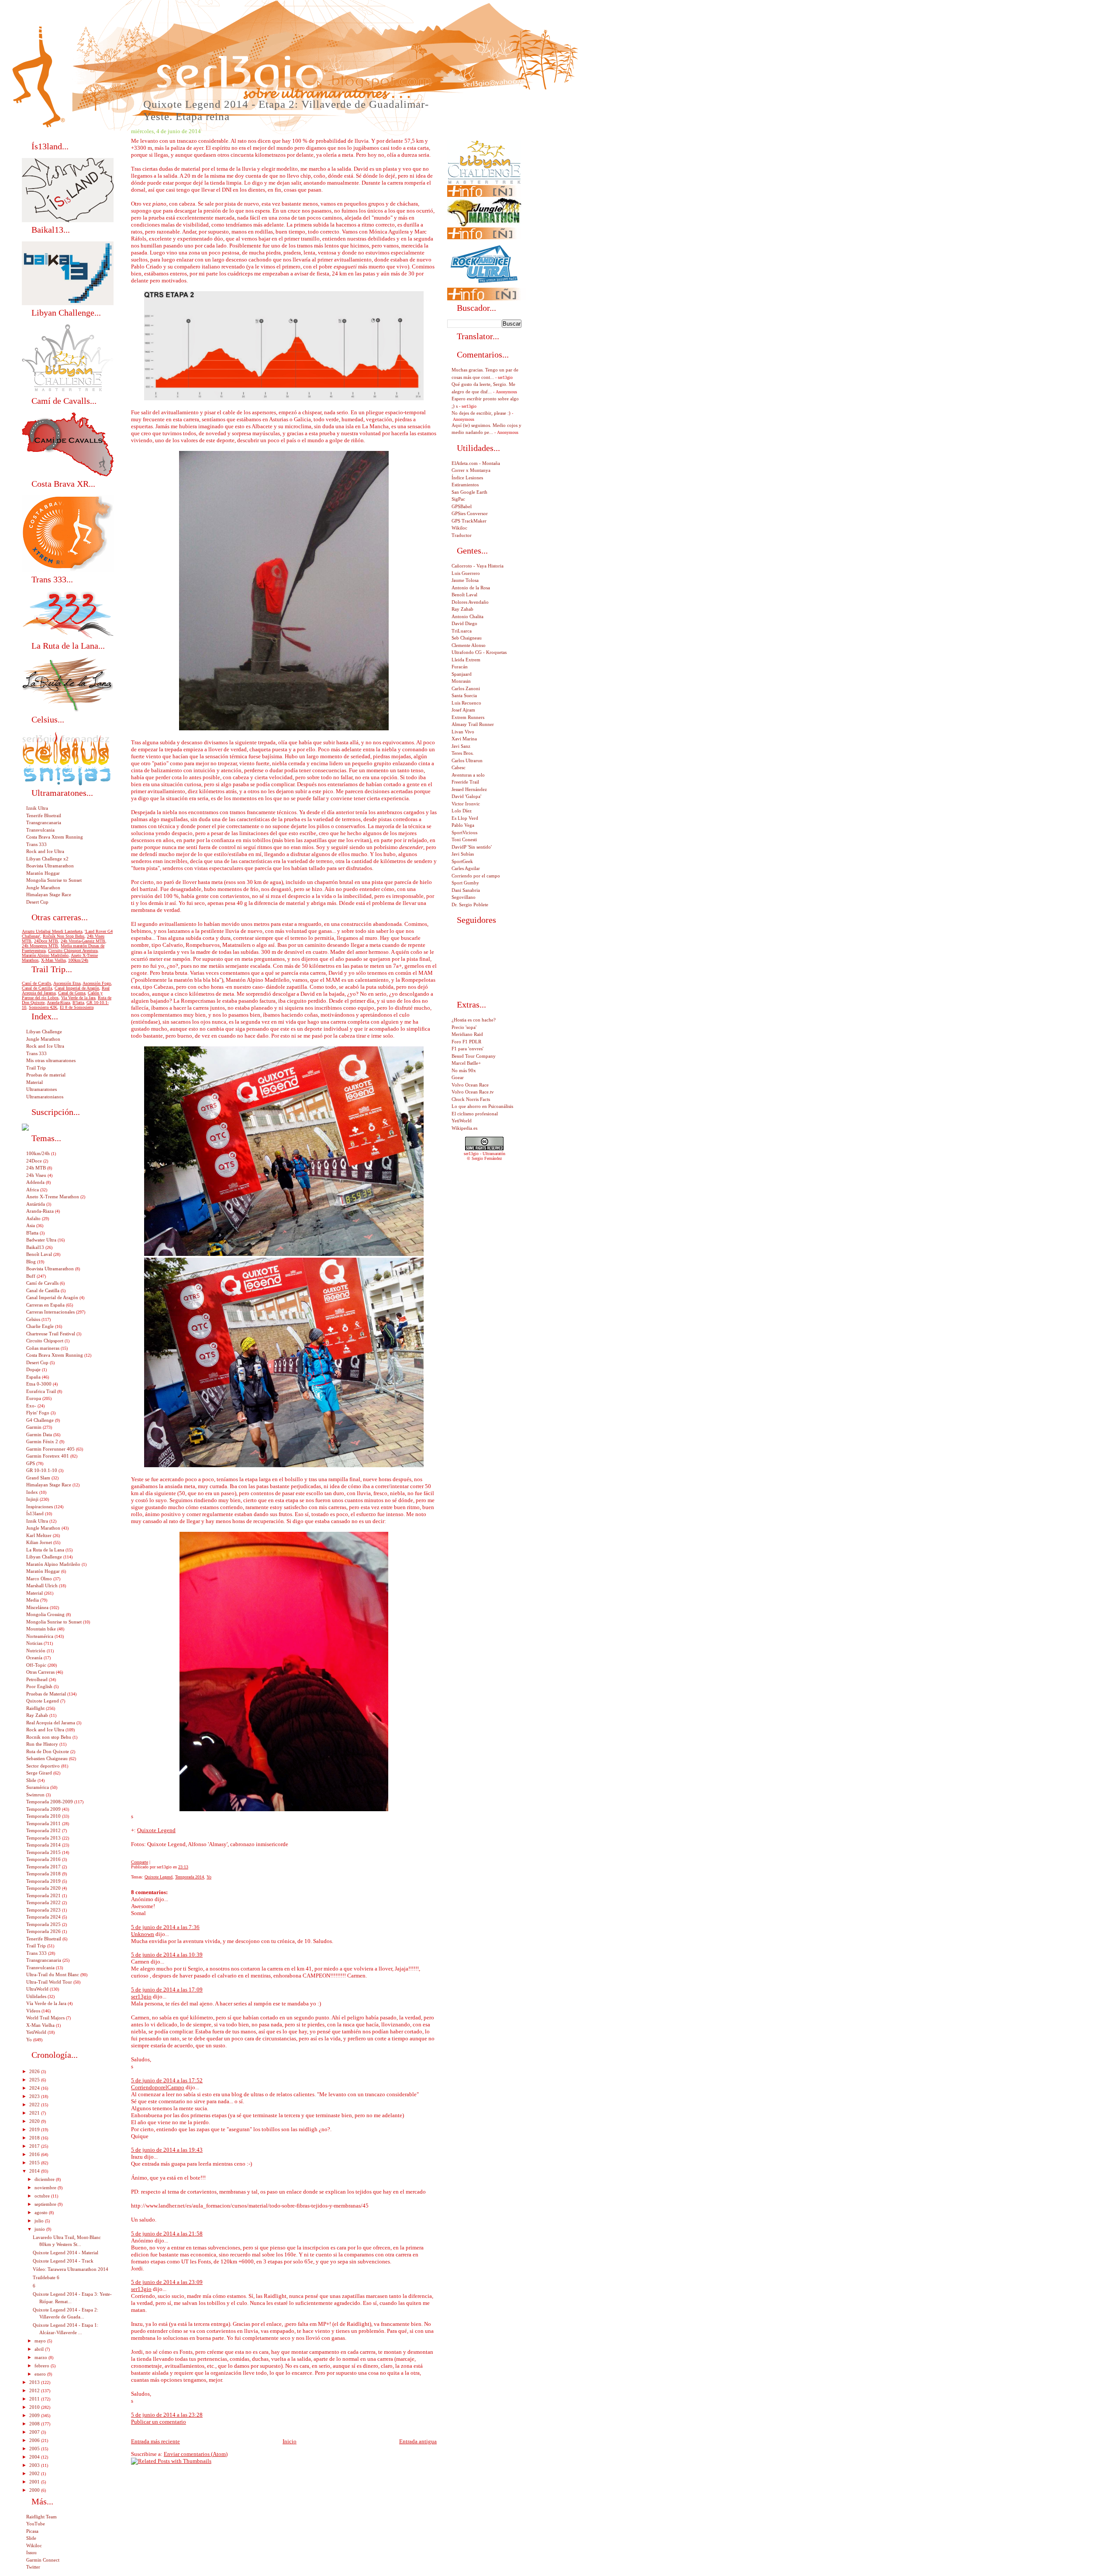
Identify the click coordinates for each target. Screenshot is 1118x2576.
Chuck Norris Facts (471, 1099)
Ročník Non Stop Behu (64, 936)
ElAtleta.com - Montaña (476, 463)
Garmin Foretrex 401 (48, 1456)
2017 (35, 2146)
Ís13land (35, 1513)
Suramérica (38, 1787)
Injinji (32, 1499)
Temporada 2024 (43, 1917)
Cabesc (459, 767)
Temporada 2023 (43, 1910)
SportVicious (464, 832)
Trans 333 (36, 844)
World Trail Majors (45, 2018)
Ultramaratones (41, 1089)
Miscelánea (37, 1607)
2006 (35, 2440)
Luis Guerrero (466, 573)
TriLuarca (462, 631)
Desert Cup (37, 902)
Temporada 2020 (43, 1888)
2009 (35, 2415)
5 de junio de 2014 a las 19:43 (167, 2150)
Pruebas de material (46, 1075)
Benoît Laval (39, 1254)
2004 (35, 2457)
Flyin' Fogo (38, 1413)
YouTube (36, 2524)
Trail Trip (36, 1068)
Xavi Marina (464, 739)
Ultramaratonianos (45, 1097)
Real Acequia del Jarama (51, 1723)
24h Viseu (36, 1175)
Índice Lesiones (467, 478)
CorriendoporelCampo (158, 2087)
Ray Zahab (37, 1715)
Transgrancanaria (44, 822)
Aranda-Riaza (58, 1003)
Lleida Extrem (466, 660)
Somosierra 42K (43, 1007)
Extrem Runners (468, 717)
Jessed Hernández (469, 789)
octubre (43, 2196)
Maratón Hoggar (43, 873)
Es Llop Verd (465, 818)
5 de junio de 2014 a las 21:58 (167, 2234)
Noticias (34, 1643)
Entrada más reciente (155, 2441)
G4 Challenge (40, 1420)
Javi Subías (463, 854)
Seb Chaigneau (467, 638)
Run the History (42, 1744)
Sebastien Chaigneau (47, 1758)
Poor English (39, 1686)
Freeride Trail (465, 782)
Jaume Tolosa (465, 580)
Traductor (462, 535)
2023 (35, 2096)
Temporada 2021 (43, 1895)
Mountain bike (41, 1629)
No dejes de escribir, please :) (481, 413)
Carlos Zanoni (466, 688)
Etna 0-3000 (39, 1384)
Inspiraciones (40, 1506)
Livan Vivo (463, 732)
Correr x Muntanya (471, 470)
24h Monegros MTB (40, 946)
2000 (35, 2490)
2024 (35, 2088)
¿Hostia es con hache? (474, 1020)
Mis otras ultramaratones (51, 1060)
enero (41, 2374)
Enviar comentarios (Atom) (196, 2454)
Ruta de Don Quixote (48, 1751)
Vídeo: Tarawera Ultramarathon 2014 (71, 2269)
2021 (35, 2113)
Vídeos (33, 2011)
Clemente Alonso (469, 645)
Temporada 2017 (43, 1867)
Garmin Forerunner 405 (50, 1449)
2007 (35, 2432)
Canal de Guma (72, 993)
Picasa (32, 2531)
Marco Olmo (39, 1579)
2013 (35, 2382)
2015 (35, 2163)
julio (40, 2221)
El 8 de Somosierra (77, 1007)
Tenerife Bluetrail (44, 815)
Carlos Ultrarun (467, 760)
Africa (33, 1190)
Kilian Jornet (39, 1542)
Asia (31, 1225)
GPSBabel (462, 506)
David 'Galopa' (466, 796)
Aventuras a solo (468, 775)
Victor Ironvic (466, 804)
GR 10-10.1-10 (42, 1470)
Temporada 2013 (43, 1838)
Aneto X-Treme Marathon (53, 1197)
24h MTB (36, 1168)
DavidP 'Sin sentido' (472, 847)
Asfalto (33, 1218)
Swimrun (35, 1795)
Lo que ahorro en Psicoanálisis (482, 1106)
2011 (35, 2399)
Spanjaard (462, 674)
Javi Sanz (461, 746)
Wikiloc (34, 2545)
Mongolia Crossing (45, 1614)
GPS (31, 1463)
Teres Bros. (463, 753)
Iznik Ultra (37, 808)
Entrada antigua (418, 2441)
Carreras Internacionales (50, 1312)
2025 (35, 2080)
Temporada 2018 (43, 1874)
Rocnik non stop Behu (49, 1737)
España (33, 1377)
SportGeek (462, 861)
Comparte (140, 1862)
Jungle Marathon (43, 887)
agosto (42, 2212)
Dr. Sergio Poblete (470, 905)
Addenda (35, 1182)
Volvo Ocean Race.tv (473, 1092)
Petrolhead (37, 1679)
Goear (458, 1077)
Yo (209, 1877)
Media (33, 1600)
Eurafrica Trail (41, 1391)
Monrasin (461, 681)
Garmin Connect (43, 2560)
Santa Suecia (464, 695)
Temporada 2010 (43, 1816)
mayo (41, 2341)
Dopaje (33, 1369)
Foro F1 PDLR (466, 1042)
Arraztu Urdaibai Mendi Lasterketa (52, 931)
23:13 (183, 1867)
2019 (35, 2129)
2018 (35, 2138)
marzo (41, 2357)
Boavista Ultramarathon (50, 866)
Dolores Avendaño (470, 602)
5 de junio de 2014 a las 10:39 (167, 1955)
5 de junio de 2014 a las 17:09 (167, 1990)
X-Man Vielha (53, 960)
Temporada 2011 (43, 1823)
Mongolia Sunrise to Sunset (54, 880)
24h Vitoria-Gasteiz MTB (83, 941)
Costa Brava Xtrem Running (55, 837)
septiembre (46, 2204)
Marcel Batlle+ (466, 1063)
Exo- (31, 1406)
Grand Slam (38, 1478)
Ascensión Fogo (97, 983)
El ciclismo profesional (475, 1114)
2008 (35, 2424)
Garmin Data (39, 1434)
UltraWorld (37, 1989)
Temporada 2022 (43, 1902)
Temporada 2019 (43, 1881)
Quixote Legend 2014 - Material (66, 2253)
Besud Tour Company (474, 1056)
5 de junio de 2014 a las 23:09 (167, 2282)
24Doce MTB (46, 941)
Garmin (34, 1427)
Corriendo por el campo (476, 876)
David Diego (464, 623)
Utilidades (36, 1996)
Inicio (290, 2441)
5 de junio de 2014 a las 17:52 (167, 2080)
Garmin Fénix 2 (42, 1441)
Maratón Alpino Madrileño (45, 955)
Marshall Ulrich (42, 1585)
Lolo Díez (462, 811)
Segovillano (464, 897)
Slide (31, 1780)
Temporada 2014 (190, 1877)
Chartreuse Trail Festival (51, 1334)
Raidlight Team (41, 2517)
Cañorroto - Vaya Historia (478, 566)
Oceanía (34, 1658)
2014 (35, 2171)
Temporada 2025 (43, 1924)
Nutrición (36, 1651)
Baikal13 (35, 1247)
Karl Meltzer (39, 1535)
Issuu (31, 2552)
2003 (35, 2465)
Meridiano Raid (467, 1034)
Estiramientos (465, 485)
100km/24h (78, 960)
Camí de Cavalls (36, 983)
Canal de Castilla (37, 988)
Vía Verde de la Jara (46, 2003)
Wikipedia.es (464, 1128)
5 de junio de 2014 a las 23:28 (167, 2415)
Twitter (33, 2567)
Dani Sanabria (466, 890)
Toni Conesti (464, 839)
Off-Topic (36, 1665)
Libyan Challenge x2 (47, 859)
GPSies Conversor (470, 513)
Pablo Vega (463, 825)
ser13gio (141, 1996)
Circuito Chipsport (45, 1341)
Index (32, 1492)
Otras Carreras (40, 1672)
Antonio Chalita (468, 616)
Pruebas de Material (46, 1694)
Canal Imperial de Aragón (77, 988)
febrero (43, 2366)
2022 (35, 2105)
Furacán (460, 667)
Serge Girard (39, 1773)
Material (35, 1082)
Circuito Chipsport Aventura (73, 951)
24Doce (34, 1161)
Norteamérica (40, 1636)
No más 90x (464, 1070)
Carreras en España (45, 1305)
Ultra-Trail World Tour (49, 1982)
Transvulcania (40, 830)
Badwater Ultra (41, 1240)
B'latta (78, 1003)
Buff (31, 1276)
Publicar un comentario (159, 2422)
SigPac (458, 499)
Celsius (33, 1319)
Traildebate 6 (46, 2277)
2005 (35, 2449)
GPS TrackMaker (469, 521)
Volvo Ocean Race (470, 1085)
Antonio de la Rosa (471, 588)
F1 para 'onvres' (468, 1049)
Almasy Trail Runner (473, 724)
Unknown (143, 1934)
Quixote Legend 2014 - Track (63, 2261)
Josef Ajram (463, 710)
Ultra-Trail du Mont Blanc (53, 1974)
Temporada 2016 (43, 1859)
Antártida (36, 1204)
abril (40, 2349)
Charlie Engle (40, 1326)
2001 (35, 2482)
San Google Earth (469, 492)
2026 (35, 2071)
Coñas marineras (43, 1348)
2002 (35, 2473)
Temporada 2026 (43, 1931)
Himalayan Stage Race (49, 894)
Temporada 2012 (43, 1830)
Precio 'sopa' (464, 1027)
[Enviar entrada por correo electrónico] (190, 1867)
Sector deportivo (43, 1766)
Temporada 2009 (43, 1809)
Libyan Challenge (44, 1032)
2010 (35, 2407)
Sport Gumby (465, 883)
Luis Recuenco (466, 703)
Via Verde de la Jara (78, 998)
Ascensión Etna (67, 983)
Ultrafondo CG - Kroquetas (479, 652)
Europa (34, 1398)
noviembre (46, 2187)
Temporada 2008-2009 (50, 1802)
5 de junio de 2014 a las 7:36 (165, 1927)
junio (40, 2229)
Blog (31, 1262)
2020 (35, 2121)
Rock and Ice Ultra (45, 851)
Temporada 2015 (43, 1852)
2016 (35, 2154)
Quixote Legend (156, 1830)
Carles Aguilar (466, 868)
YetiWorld (36, 2032)
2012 (35, 2390)
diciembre (45, 2179)
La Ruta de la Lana (45, 1550)
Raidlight (35, 1708)
